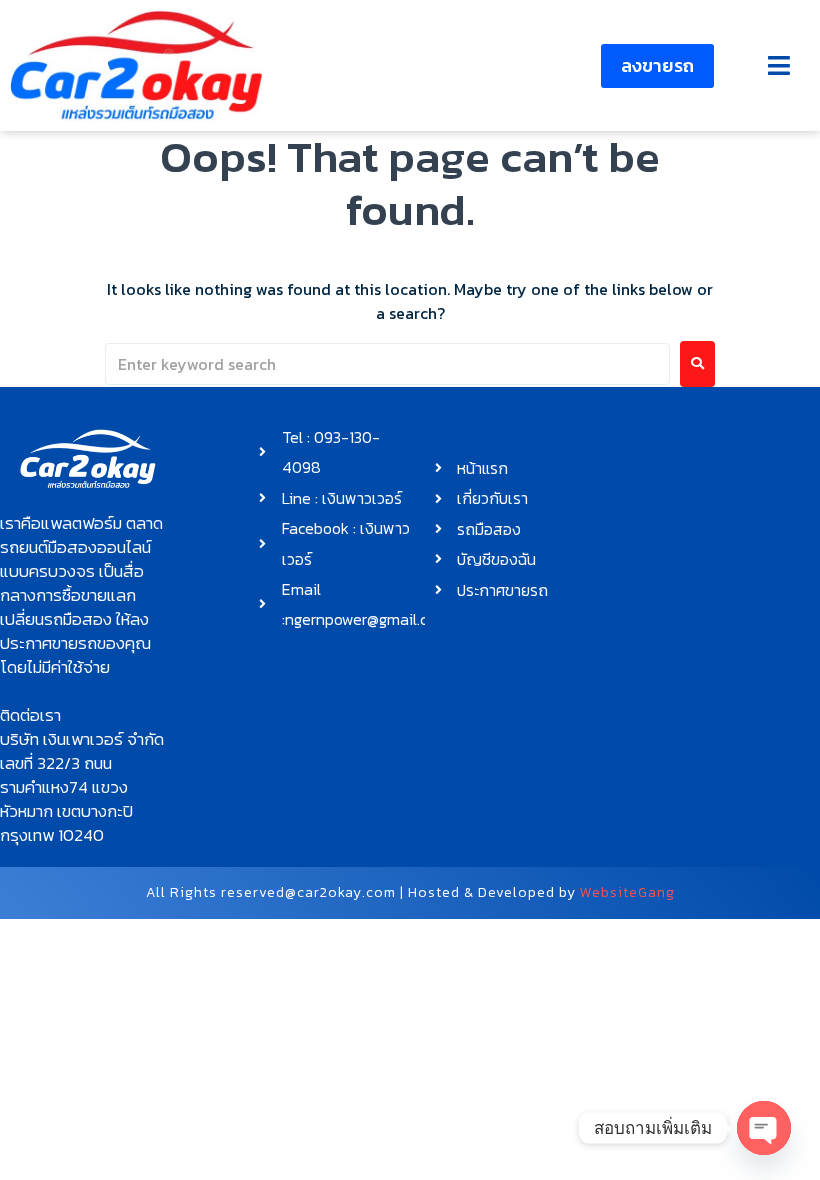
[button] (778, 65)
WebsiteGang (627, 892)
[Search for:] (387, 364)
